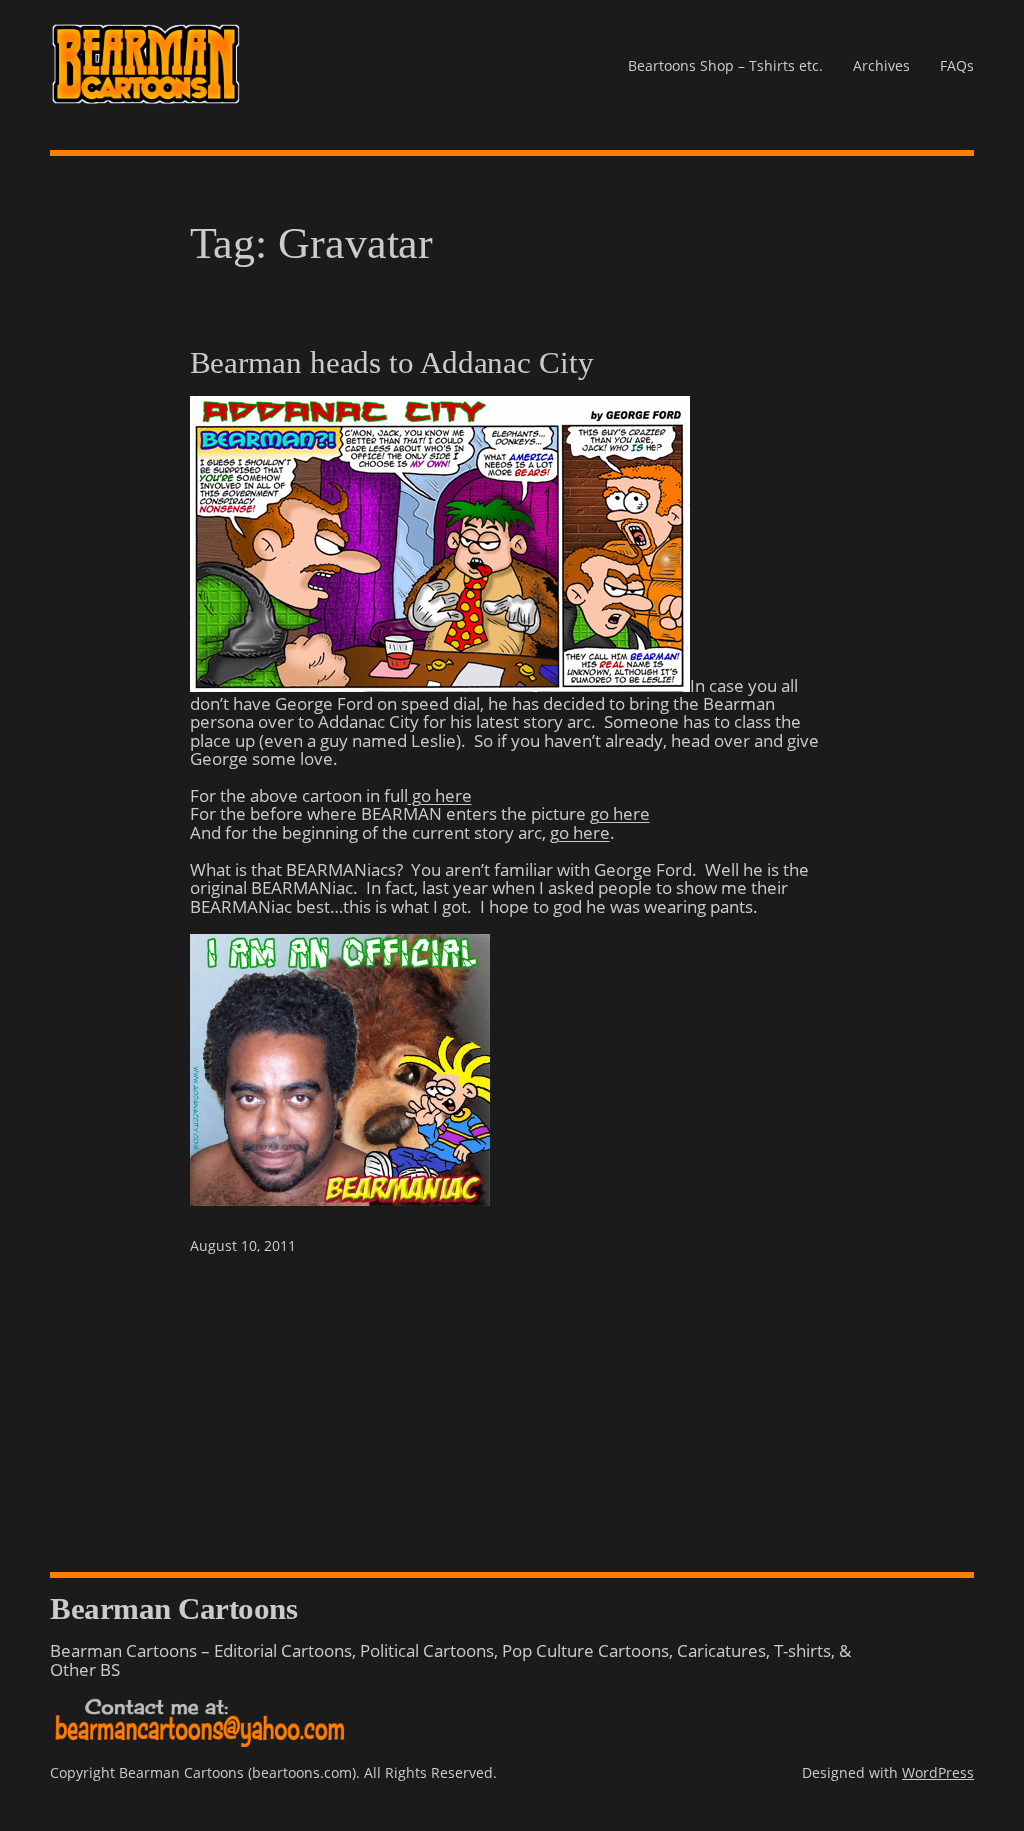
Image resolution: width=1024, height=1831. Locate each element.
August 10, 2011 (243, 1245)
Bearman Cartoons (173, 1609)
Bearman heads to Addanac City (392, 363)
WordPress (938, 1772)
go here (440, 795)
